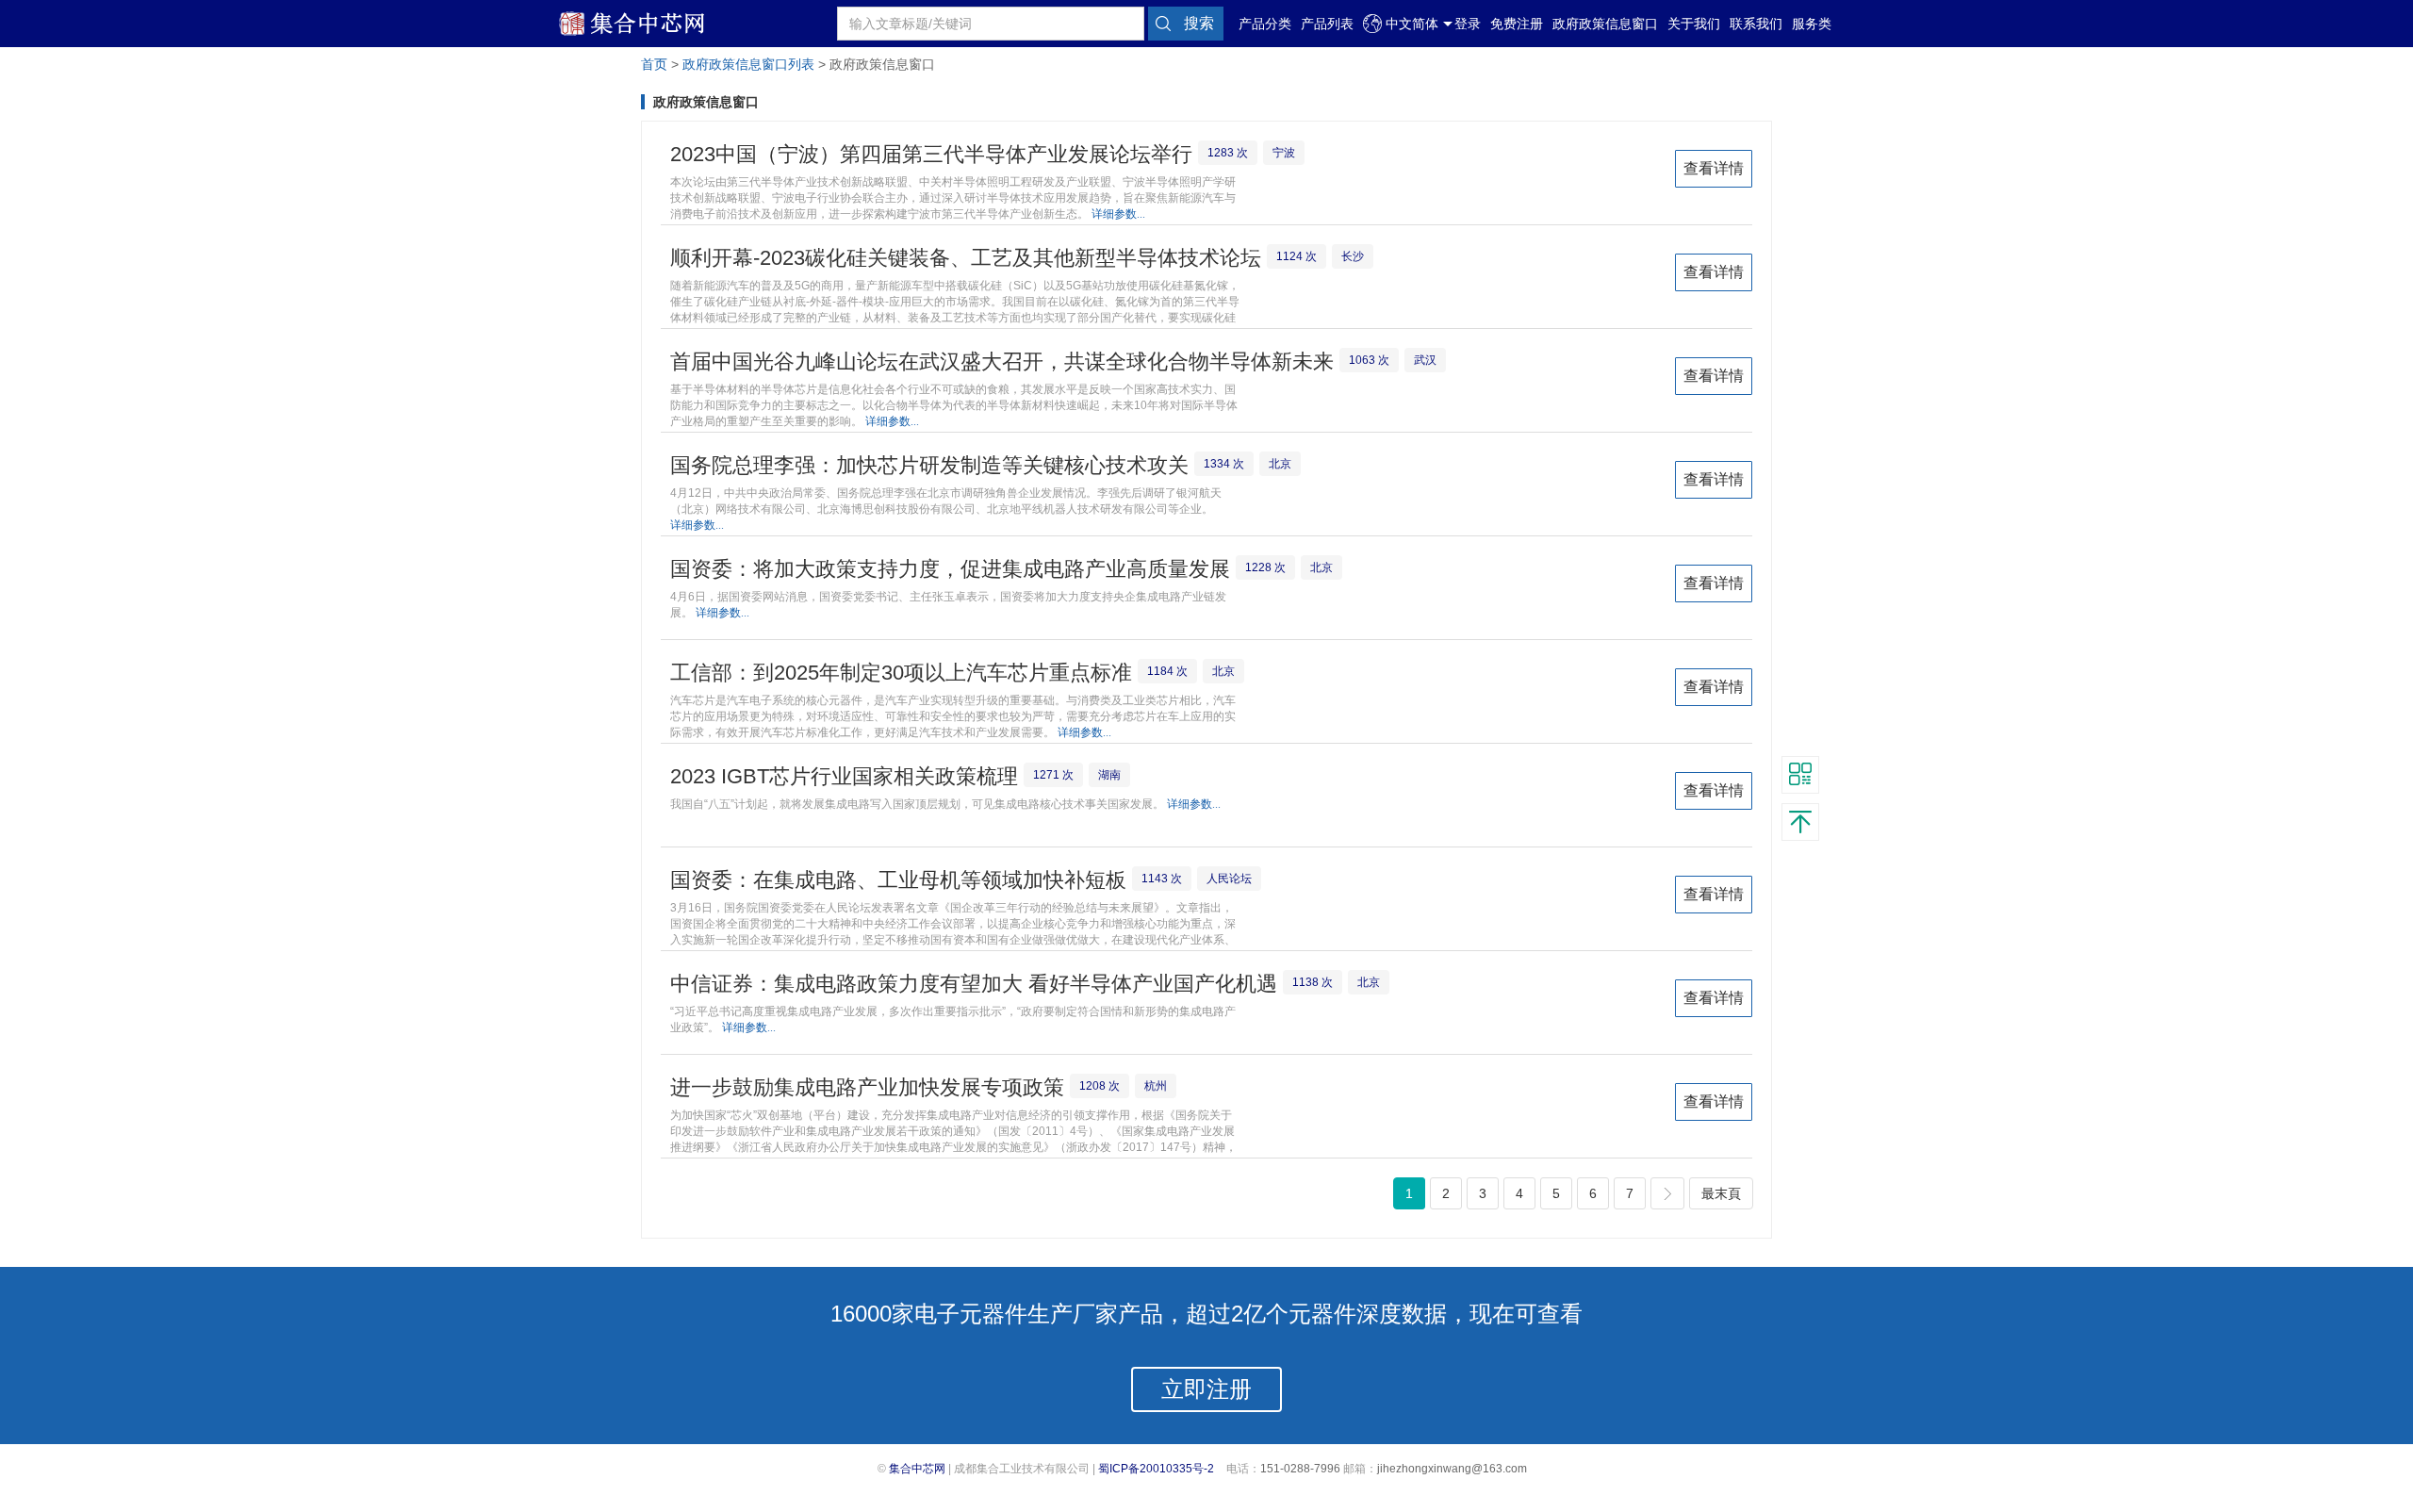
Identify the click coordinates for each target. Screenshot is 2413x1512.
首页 (654, 65)
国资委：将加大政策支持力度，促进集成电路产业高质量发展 (950, 569)
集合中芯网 (917, 1469)
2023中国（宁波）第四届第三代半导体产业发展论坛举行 (931, 154)
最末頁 (1721, 1193)
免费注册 (1517, 24)
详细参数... (1118, 214)
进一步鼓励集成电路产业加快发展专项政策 (867, 1087)
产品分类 (1265, 24)
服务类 (1812, 24)
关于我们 (1694, 24)
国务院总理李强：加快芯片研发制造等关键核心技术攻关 (929, 465)
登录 (1468, 24)
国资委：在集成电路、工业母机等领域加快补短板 (898, 880)
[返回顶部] (1800, 822)
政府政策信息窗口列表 (748, 65)
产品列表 (1327, 24)
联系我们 (1756, 24)
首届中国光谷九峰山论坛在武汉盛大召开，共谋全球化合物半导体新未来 (1002, 362)
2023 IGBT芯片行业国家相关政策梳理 (844, 776)
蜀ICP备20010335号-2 (1156, 1469)
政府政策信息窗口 (1605, 24)
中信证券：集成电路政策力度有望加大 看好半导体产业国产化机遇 (974, 984)
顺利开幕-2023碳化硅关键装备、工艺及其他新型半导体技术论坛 (966, 258)
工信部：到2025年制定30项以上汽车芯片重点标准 (901, 673)
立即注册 (1206, 1389)
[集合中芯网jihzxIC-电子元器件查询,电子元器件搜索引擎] (646, 32)
